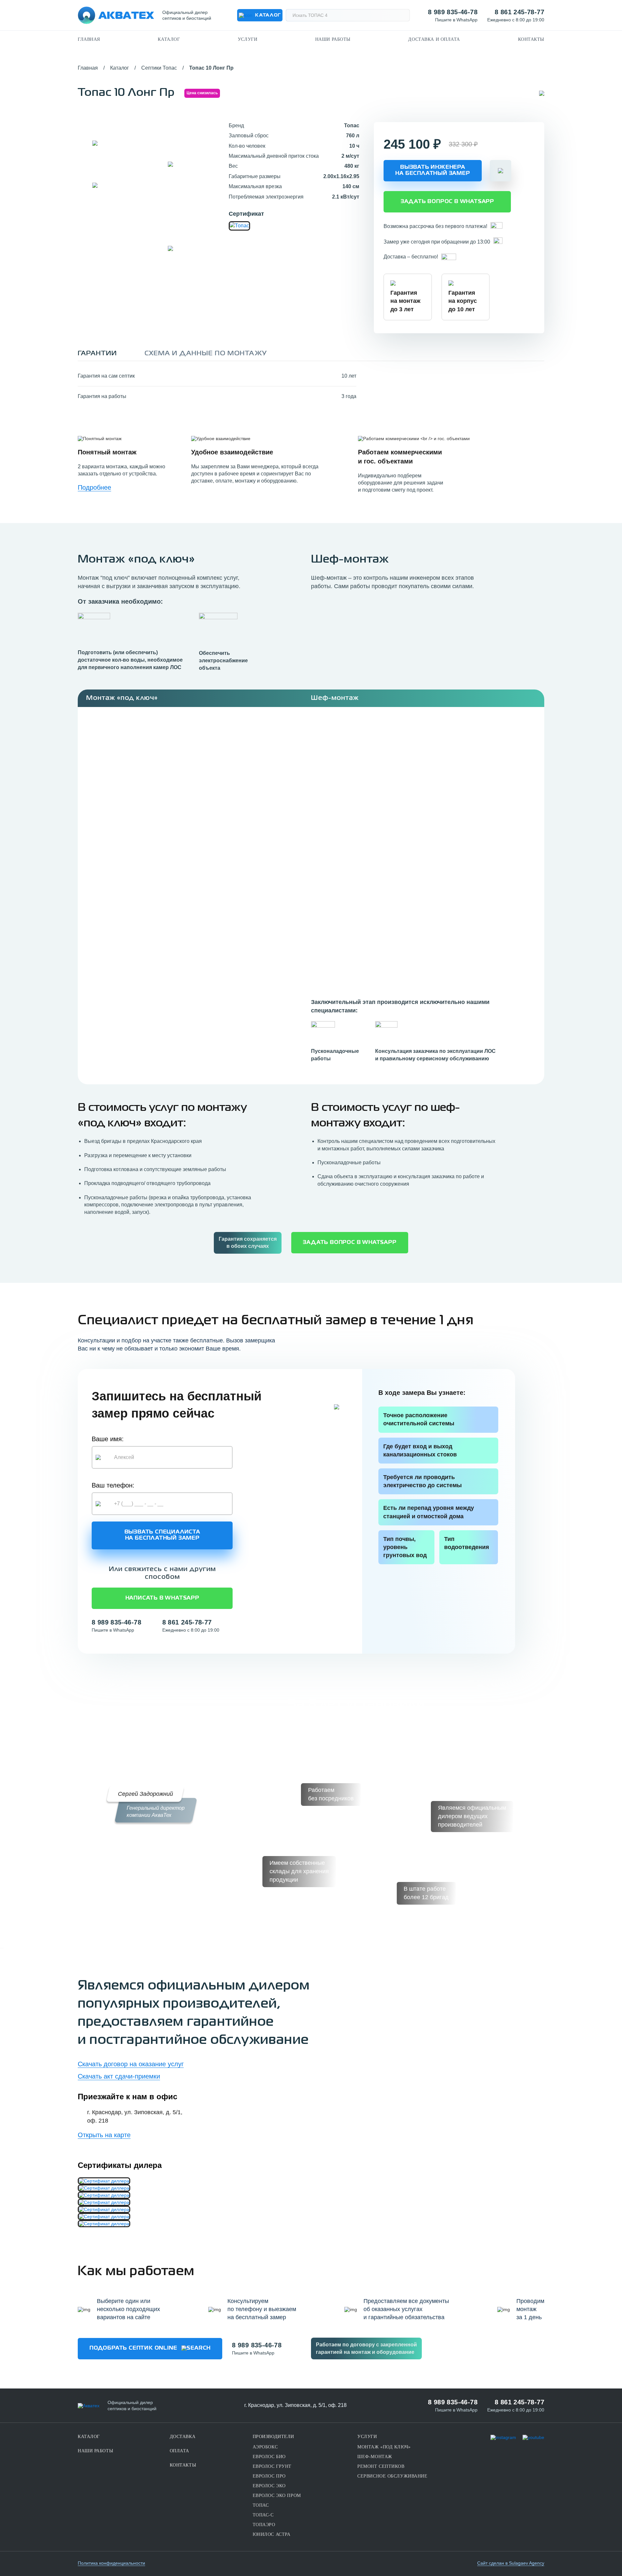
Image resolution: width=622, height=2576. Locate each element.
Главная (89, 39)
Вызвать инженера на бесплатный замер (432, 171)
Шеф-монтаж (375, 2457)
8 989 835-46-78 (453, 12)
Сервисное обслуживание (392, 2476)
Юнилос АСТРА (272, 2534)
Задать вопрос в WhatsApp (447, 202)
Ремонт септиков (381, 2466)
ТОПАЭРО (264, 2525)
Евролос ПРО (269, 2476)
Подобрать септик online (133, 2348)
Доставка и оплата (434, 39)
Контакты (531, 39)
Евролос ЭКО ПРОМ (277, 2496)
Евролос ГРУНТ (272, 2466)
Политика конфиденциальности (111, 2563)
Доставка (183, 2437)
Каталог (169, 39)
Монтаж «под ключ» (384, 2447)
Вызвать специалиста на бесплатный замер (162, 1535)
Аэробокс (265, 2447)
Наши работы (333, 39)
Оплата (179, 2451)
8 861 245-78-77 (519, 12)
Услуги (248, 39)
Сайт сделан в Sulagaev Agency (511, 2563)
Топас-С (263, 2515)
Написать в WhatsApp (162, 1598)
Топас (261, 2505)
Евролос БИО (269, 2457)
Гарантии (97, 353)
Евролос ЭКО (269, 2486)
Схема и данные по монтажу (206, 353)
